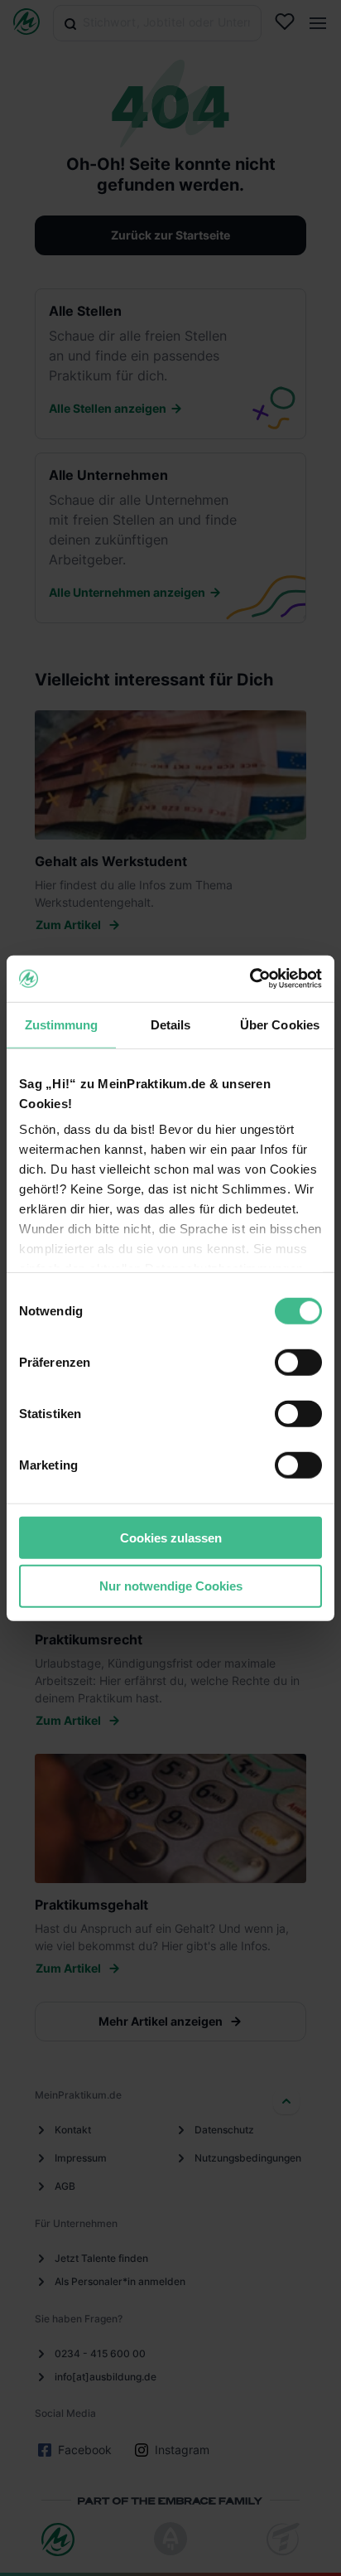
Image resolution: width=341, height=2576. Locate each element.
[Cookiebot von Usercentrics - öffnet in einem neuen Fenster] (250, 979)
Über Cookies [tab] (280, 1024)
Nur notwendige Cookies (171, 1586)
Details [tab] (171, 1024)
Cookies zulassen (171, 1537)
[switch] (298, 1362)
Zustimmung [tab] (62, 1024)
